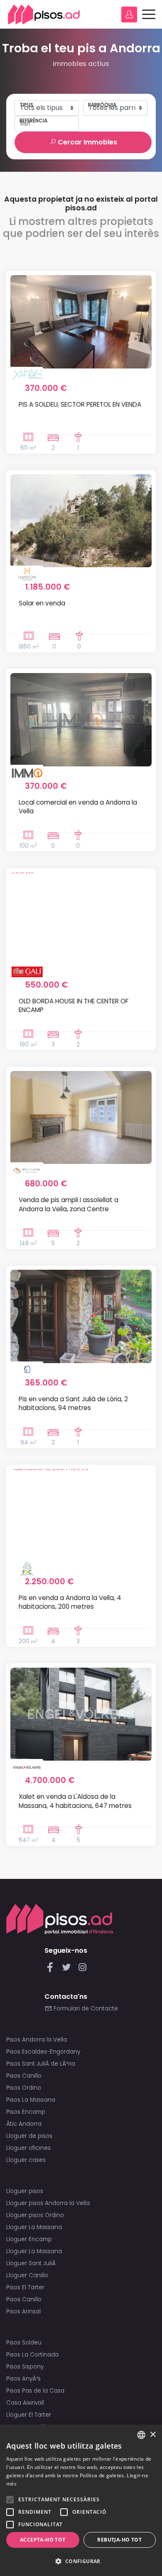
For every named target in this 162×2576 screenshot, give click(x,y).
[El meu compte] (129, 15)
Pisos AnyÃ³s (23, 2379)
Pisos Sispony (25, 2367)
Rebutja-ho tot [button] (119, 2540)
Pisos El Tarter (25, 2287)
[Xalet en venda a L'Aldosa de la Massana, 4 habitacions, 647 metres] (81, 1714)
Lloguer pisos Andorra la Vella (48, 2203)
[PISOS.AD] (44, 14)
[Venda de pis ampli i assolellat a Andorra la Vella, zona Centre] (81, 1117)
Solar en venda (42, 603)
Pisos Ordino (24, 2088)
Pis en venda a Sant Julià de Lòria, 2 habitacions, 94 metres (73, 1403)
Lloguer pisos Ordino (35, 2215)
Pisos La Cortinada (32, 2355)
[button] (81, 2561)
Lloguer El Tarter (29, 2415)
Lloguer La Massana (34, 2227)
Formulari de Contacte (85, 2009)
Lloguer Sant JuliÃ (32, 2263)
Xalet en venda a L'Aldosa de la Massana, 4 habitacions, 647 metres (75, 1801)
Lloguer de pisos (29, 2136)
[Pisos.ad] (60, 1919)
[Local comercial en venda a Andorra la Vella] (81, 720)
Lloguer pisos (25, 2191)
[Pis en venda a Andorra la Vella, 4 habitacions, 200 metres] (81, 1515)
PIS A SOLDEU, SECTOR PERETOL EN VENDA (80, 404)
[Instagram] (82, 1970)
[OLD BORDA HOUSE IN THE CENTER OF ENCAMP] (81, 919)
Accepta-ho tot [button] (43, 2540)
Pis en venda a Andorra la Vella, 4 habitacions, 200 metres (70, 1602)
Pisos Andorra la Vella (37, 2040)
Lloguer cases (26, 2160)
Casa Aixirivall (25, 2403)
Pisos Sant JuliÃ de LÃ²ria (41, 2064)
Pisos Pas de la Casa (35, 2391)
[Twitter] (68, 1970)
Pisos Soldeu (24, 2343)
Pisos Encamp (26, 2112)
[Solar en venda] (81, 521)
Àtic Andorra (24, 2124)
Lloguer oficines (28, 2148)
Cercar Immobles (87, 142)
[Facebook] (52, 1970)
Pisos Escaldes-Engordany (43, 2052)
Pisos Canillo (24, 2076)
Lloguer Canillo (27, 2275)
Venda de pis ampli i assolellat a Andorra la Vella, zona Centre (69, 1204)
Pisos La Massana (31, 2100)
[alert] (81, 2500)
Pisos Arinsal (23, 2311)
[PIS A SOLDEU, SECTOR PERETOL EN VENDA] (81, 322)
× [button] (153, 2435)
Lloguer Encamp (29, 2239)
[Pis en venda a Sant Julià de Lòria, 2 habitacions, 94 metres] (81, 1316)
